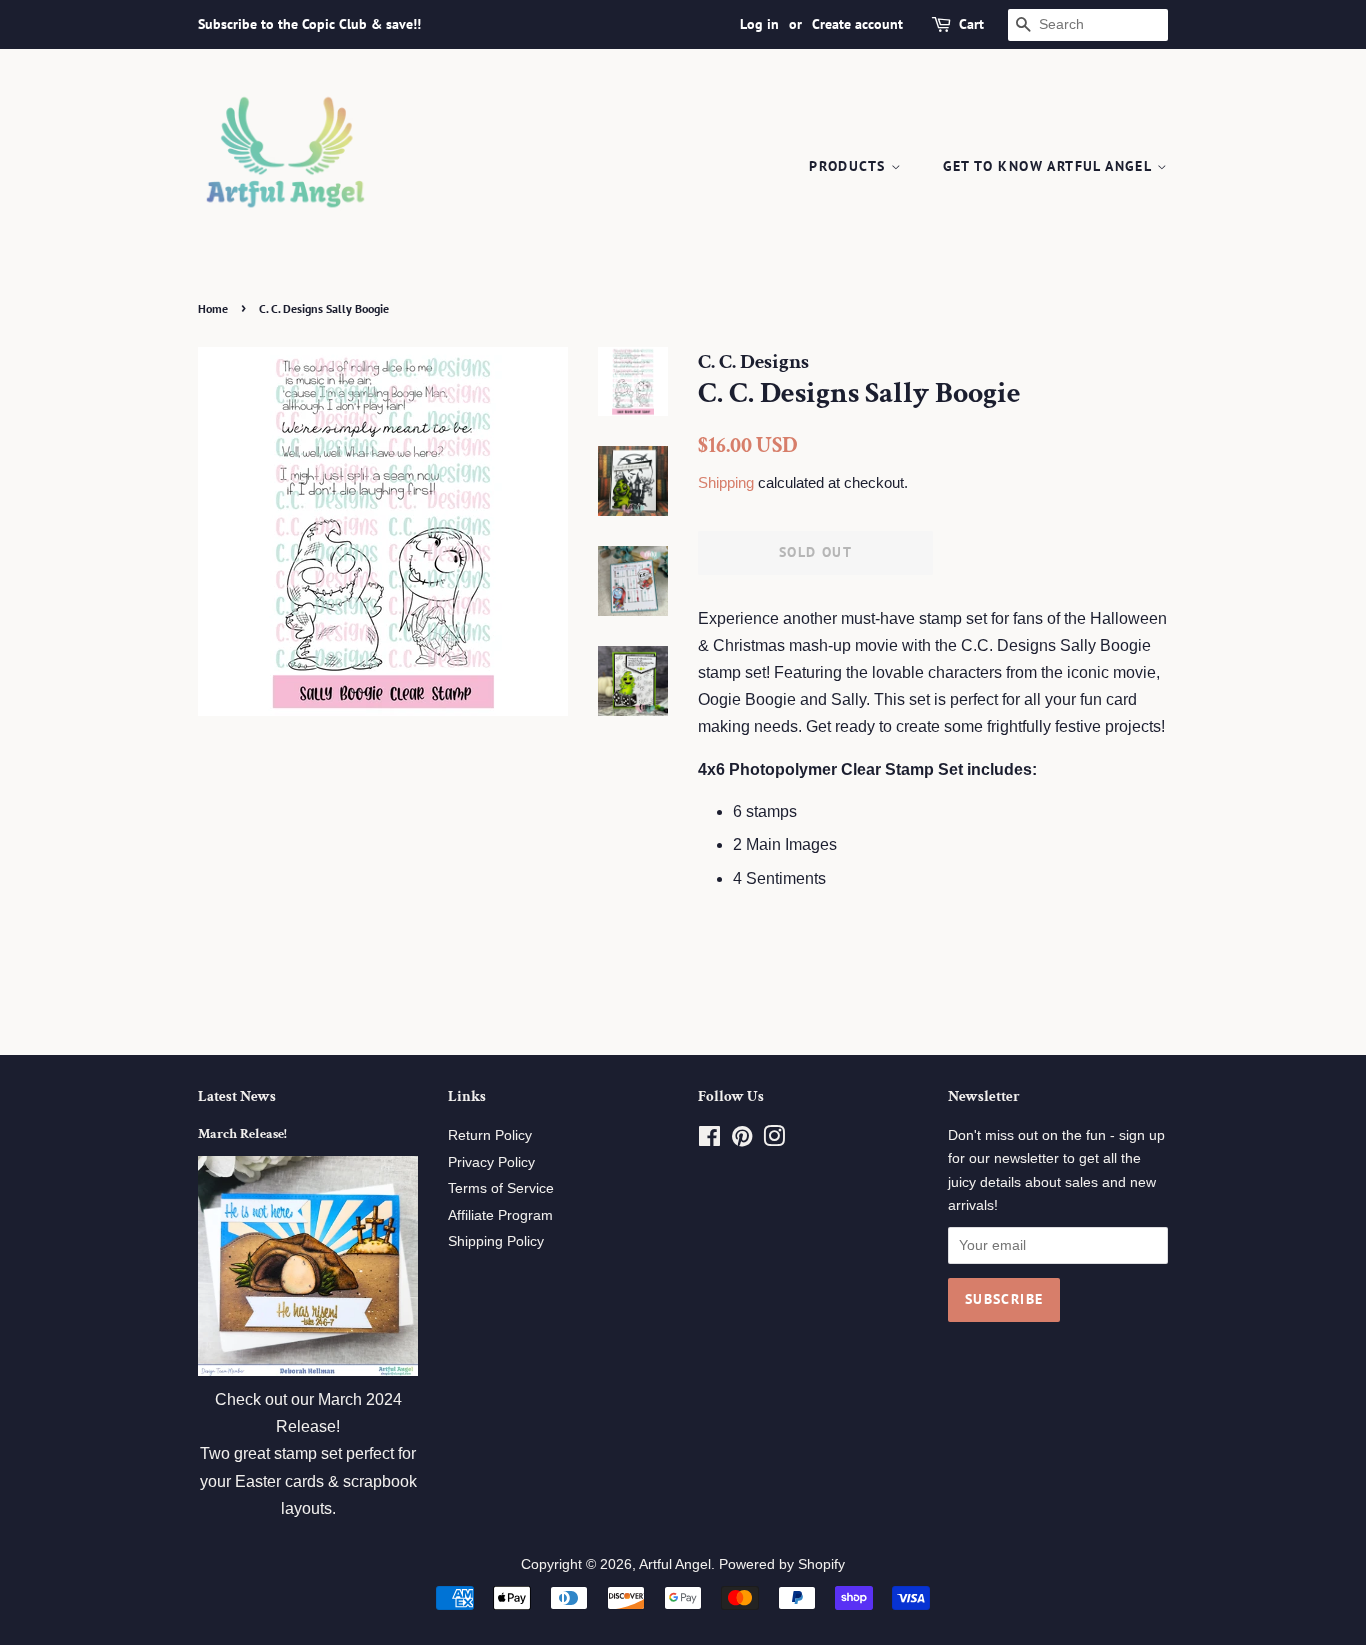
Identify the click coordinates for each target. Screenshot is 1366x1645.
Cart (971, 24)
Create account (857, 24)
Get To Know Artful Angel (1050, 166)
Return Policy (490, 1135)
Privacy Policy (491, 1162)
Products (850, 166)
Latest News (237, 1096)
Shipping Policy (496, 1241)
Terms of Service (501, 1188)
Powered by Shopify (782, 1564)
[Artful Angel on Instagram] (774, 1140)
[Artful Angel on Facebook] (709, 1140)
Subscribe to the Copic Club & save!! (309, 24)
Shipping (726, 482)
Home (213, 308)
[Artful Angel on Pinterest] (742, 1140)
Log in (759, 24)
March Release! (242, 1134)
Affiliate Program (500, 1215)
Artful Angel (675, 1564)
